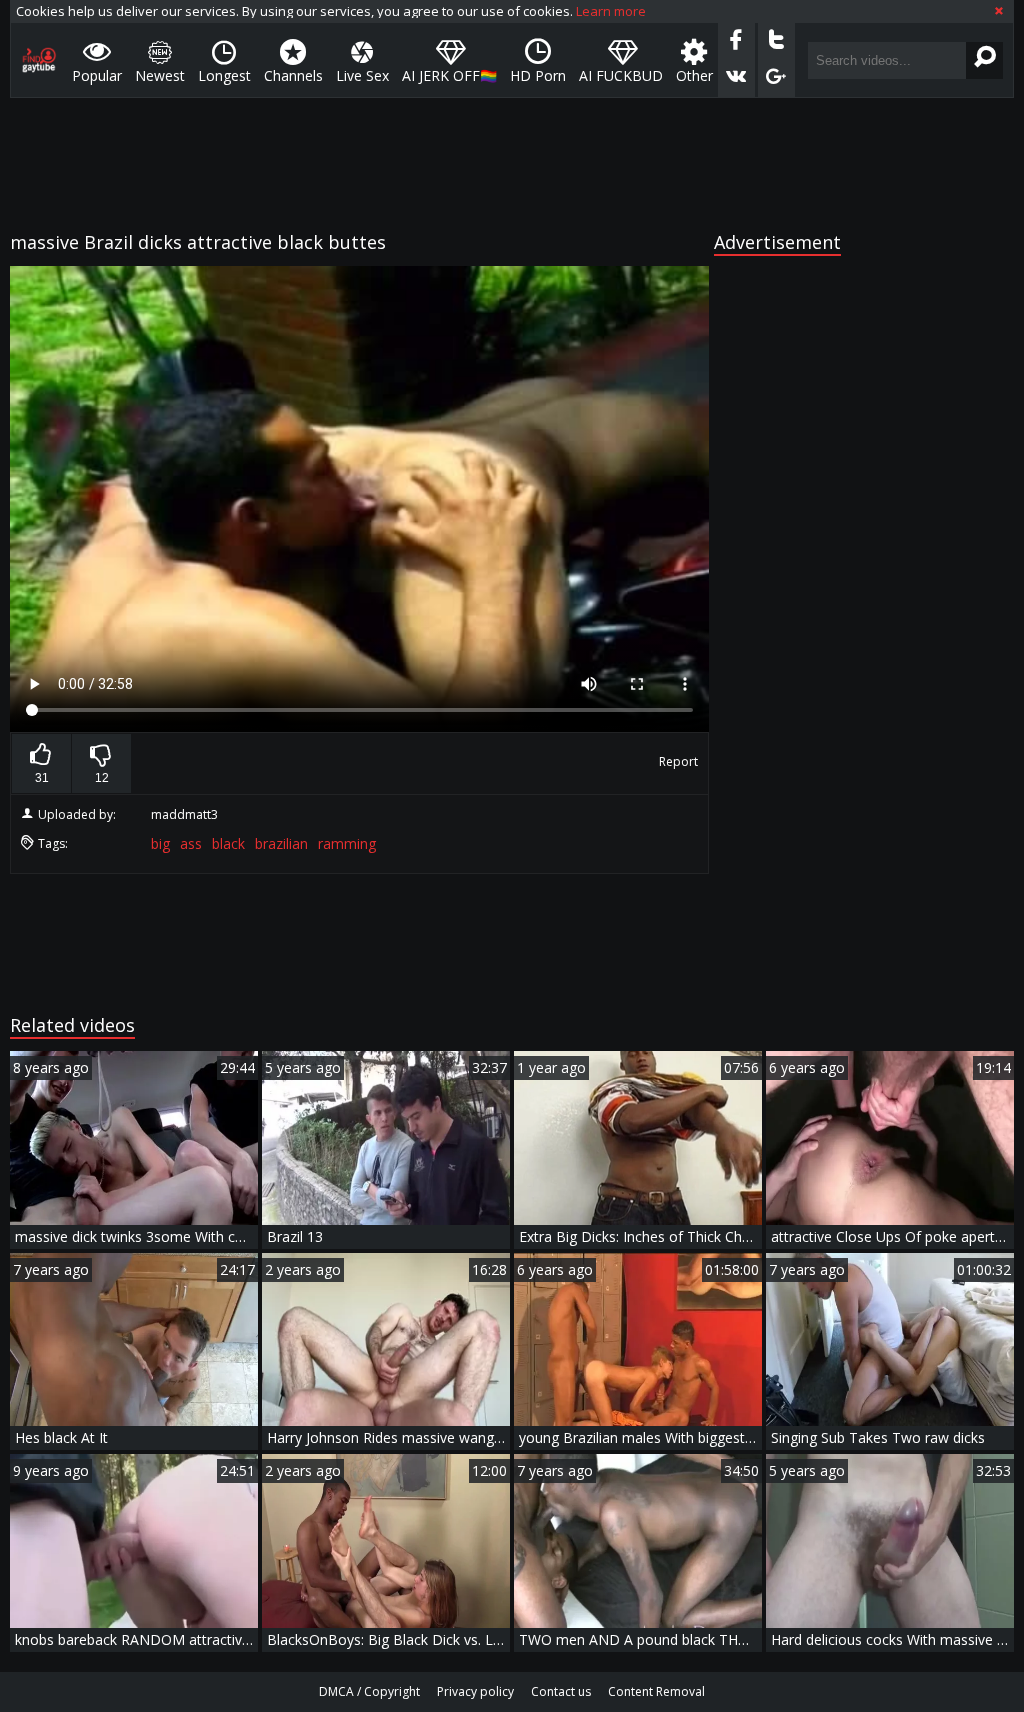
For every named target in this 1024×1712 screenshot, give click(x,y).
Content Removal (656, 1691)
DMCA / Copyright (369, 1691)
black (228, 843)
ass (191, 843)
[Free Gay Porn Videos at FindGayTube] (39, 60)
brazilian (281, 843)
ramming (347, 843)
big (160, 843)
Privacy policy (475, 1691)
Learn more (611, 11)
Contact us (561, 1691)
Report (678, 761)
